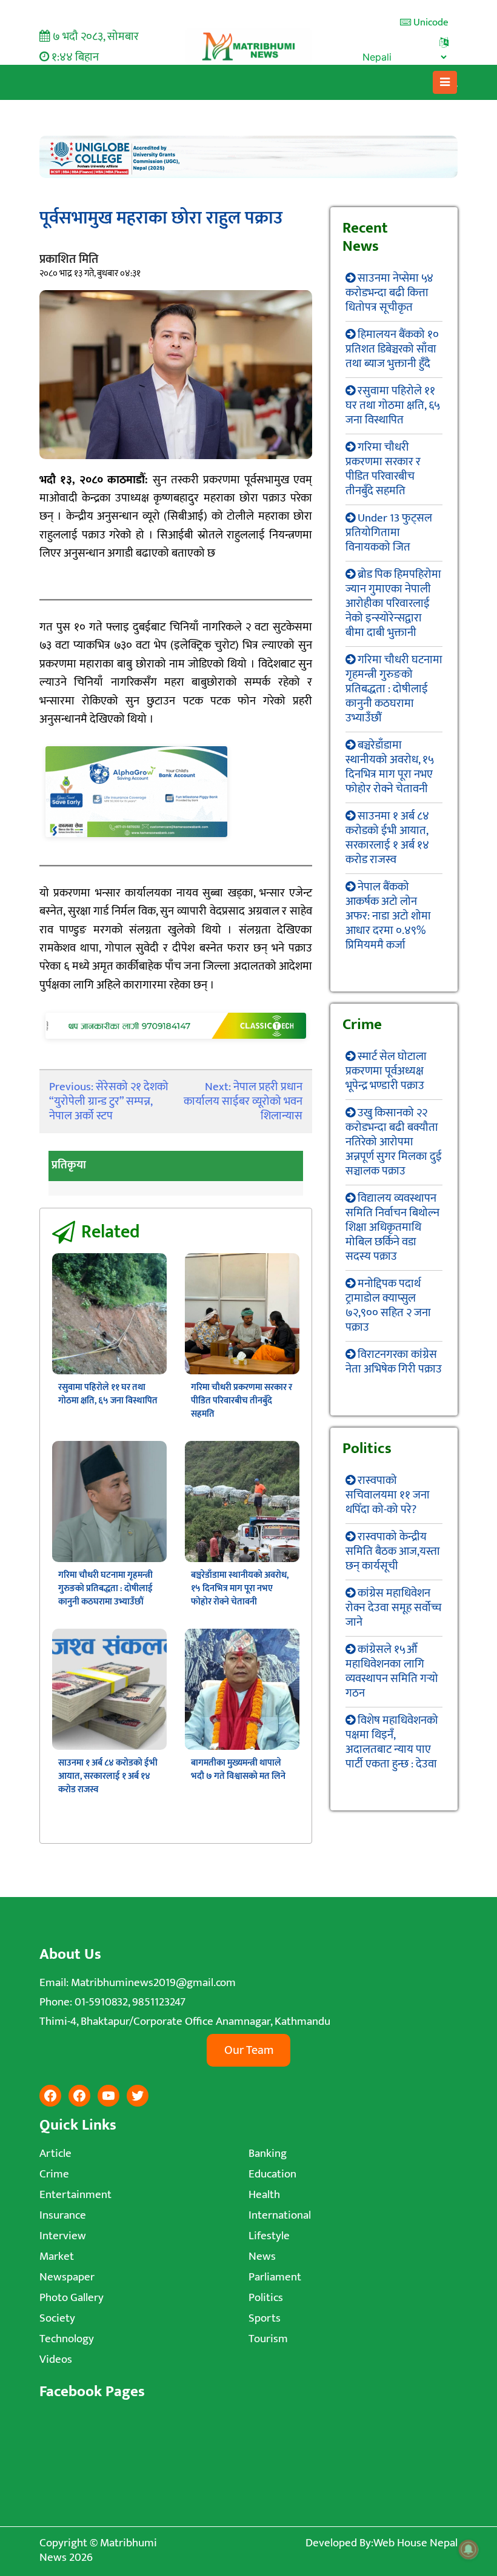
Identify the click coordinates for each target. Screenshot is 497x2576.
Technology (67, 2339)
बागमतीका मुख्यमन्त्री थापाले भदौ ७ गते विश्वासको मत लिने (238, 1770)
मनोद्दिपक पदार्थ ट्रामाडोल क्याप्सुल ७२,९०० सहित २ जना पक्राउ (388, 1306)
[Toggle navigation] (445, 82)
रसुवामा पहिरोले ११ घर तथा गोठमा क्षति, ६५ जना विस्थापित (108, 1394)
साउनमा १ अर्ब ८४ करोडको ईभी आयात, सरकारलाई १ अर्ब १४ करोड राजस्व (108, 1776)
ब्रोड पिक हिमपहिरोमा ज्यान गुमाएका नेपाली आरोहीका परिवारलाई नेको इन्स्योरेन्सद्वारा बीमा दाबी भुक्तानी (393, 604)
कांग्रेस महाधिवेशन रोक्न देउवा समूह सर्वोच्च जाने (393, 1608)
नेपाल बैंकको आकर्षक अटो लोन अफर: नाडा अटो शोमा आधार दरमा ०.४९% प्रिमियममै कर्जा (388, 916)
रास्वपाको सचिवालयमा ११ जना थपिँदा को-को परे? (388, 1495)
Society (57, 2318)
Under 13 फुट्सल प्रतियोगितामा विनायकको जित (389, 533)
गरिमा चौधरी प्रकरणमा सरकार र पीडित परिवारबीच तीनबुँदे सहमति (242, 1401)
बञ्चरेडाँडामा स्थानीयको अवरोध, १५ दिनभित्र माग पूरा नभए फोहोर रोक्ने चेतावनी (240, 1588)
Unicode (430, 22)
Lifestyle (269, 2236)
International (280, 2215)
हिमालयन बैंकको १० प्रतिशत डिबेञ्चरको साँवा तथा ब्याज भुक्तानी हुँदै (392, 349)
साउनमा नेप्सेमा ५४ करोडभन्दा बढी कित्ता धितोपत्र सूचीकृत (389, 293)
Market (57, 2256)
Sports (265, 2318)
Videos (56, 2359)
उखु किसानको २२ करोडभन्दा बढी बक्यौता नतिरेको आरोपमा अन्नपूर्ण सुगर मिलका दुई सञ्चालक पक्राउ (394, 1142)
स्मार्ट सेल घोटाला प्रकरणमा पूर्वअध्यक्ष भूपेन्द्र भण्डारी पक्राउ (386, 1071)
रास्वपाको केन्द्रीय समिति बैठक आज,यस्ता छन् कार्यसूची (393, 1551)
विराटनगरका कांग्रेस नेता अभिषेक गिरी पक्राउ (394, 1362)
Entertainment (75, 2195)
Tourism (268, 2339)
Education (272, 2174)
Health (264, 2195)
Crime (54, 2174)
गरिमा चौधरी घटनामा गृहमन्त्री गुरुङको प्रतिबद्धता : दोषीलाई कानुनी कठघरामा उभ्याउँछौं (105, 1588)
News (262, 2256)
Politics (266, 2298)
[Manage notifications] (469, 2549)
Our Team (249, 2050)
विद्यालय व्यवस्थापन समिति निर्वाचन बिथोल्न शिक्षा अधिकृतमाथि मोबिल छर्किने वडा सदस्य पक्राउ (392, 1227)
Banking (268, 2154)
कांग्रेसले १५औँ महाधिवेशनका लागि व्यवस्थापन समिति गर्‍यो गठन (392, 1671)
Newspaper (67, 2277)
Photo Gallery (72, 2298)
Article (55, 2154)
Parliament (275, 2277)
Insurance (63, 2215)
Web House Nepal (415, 2543)
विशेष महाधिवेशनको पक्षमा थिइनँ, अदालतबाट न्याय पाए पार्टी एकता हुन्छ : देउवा (392, 1742)
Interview (63, 2236)
